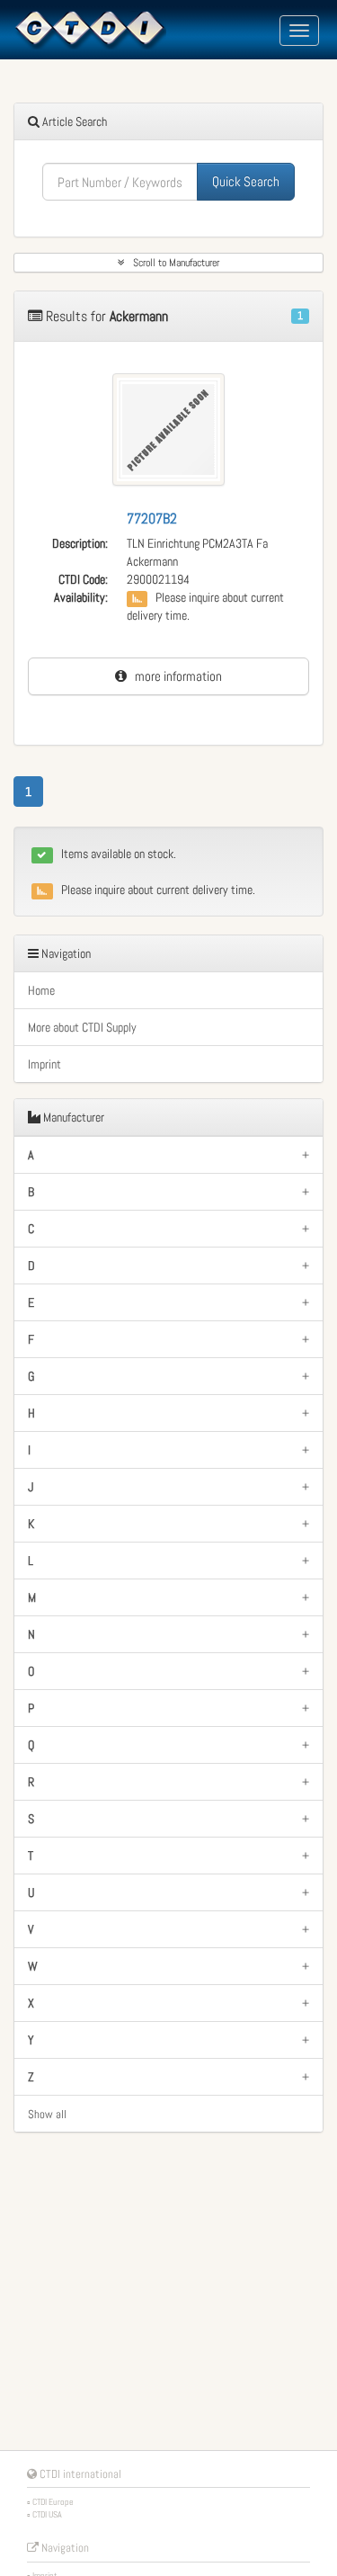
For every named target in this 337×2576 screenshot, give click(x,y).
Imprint (44, 1064)
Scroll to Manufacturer (172, 263)
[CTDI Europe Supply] (90, 29)
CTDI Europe (53, 2502)
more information (174, 676)
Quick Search (246, 181)
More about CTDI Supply (82, 1027)
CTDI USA (47, 2514)
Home (41, 990)
